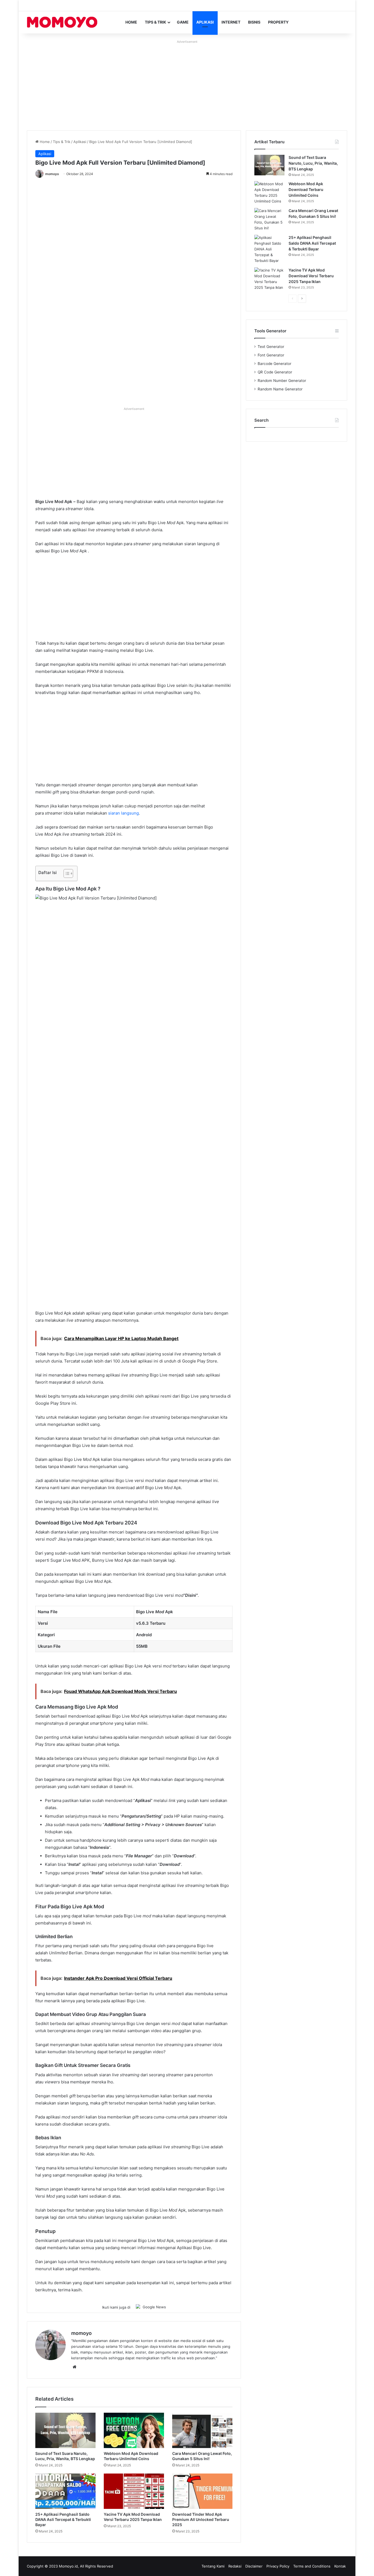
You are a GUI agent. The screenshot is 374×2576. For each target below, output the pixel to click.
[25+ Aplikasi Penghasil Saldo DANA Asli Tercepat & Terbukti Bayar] (65, 2491)
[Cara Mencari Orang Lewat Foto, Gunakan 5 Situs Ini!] (202, 2430)
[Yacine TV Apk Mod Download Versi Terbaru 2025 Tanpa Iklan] (134, 2491)
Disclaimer (254, 2566)
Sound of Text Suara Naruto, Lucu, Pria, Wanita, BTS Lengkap (313, 163)
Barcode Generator (274, 364)
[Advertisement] (187, 84)
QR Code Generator (275, 372)
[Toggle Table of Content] (66, 873)
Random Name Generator (280, 389)
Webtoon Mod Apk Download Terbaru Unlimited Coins (306, 189)
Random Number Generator (282, 381)
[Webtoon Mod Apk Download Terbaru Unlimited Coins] (134, 2430)
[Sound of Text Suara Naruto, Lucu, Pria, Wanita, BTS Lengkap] (65, 2430)
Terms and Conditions (312, 2566)
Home (131, 22)
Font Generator (271, 355)
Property (278, 22)
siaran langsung (123, 813)
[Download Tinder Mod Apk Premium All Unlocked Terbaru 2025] (202, 2491)
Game (183, 22)
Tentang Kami (213, 2566)
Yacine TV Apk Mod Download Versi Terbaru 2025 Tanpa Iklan (311, 276)
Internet (231, 22)
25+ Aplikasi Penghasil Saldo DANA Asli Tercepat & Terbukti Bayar (63, 2519)
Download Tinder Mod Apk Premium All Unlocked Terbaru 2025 (201, 2519)
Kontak (340, 2566)
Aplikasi (205, 22)
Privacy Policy (278, 2566)
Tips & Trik (156, 22)
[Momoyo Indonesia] (62, 22)
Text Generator (271, 347)
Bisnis (254, 22)
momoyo (52, 174)
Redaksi (235, 2566)
